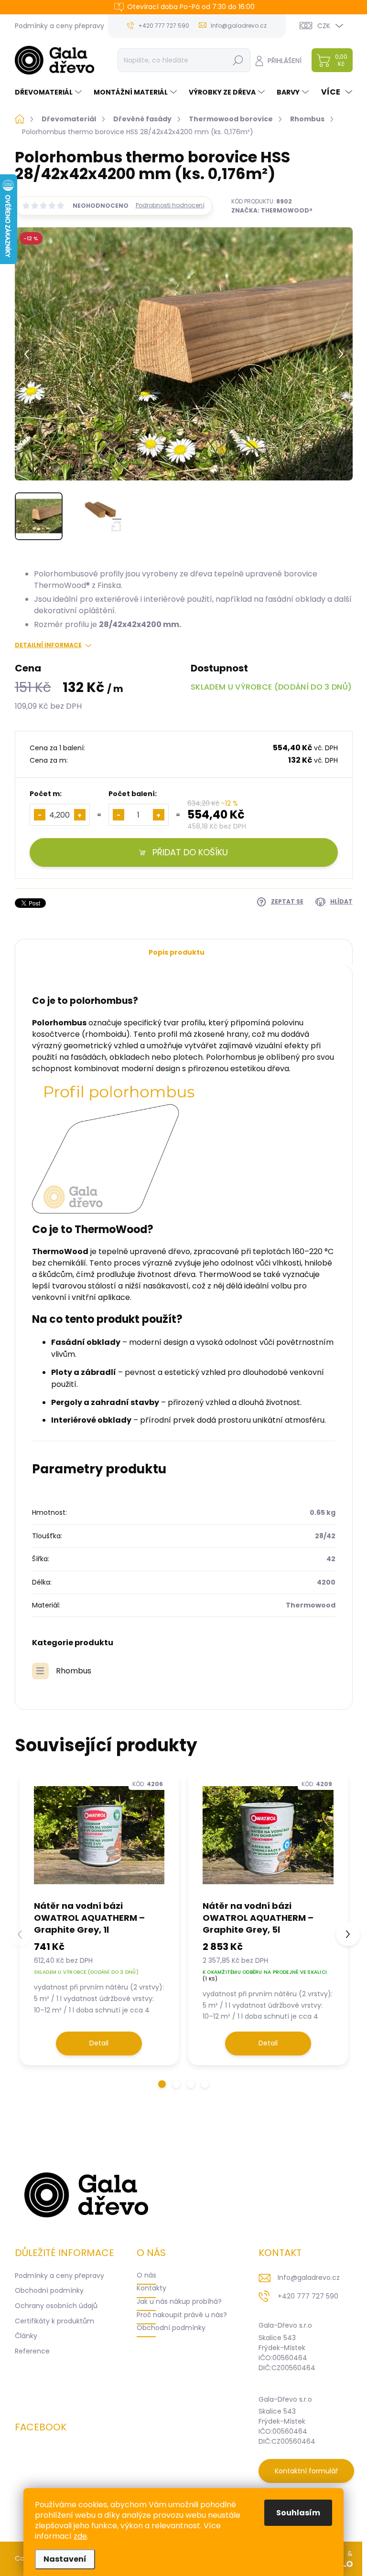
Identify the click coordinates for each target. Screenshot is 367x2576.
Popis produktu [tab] (177, 952)
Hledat (238, 60)
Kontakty (151, 2288)
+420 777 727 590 (308, 2296)
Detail (99, 2043)
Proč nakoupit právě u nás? (182, 2315)
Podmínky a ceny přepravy (59, 26)
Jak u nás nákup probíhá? (179, 2301)
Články (26, 2336)
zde (80, 2536)
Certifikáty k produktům (54, 2321)
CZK (324, 26)
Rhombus (74, 1671)
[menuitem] (49, 92)
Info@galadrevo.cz (309, 2278)
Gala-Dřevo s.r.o (285, 2325)
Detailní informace (48, 645)
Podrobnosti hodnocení (170, 205)
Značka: (272, 210)
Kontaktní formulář (306, 2471)
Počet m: (46, 794)
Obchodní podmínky (49, 2290)
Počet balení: (133, 794)
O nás (146, 2275)
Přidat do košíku (190, 852)
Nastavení (65, 2559)
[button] (162, 2084)
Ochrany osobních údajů (56, 2306)
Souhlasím (298, 2513)
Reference (32, 2351)
